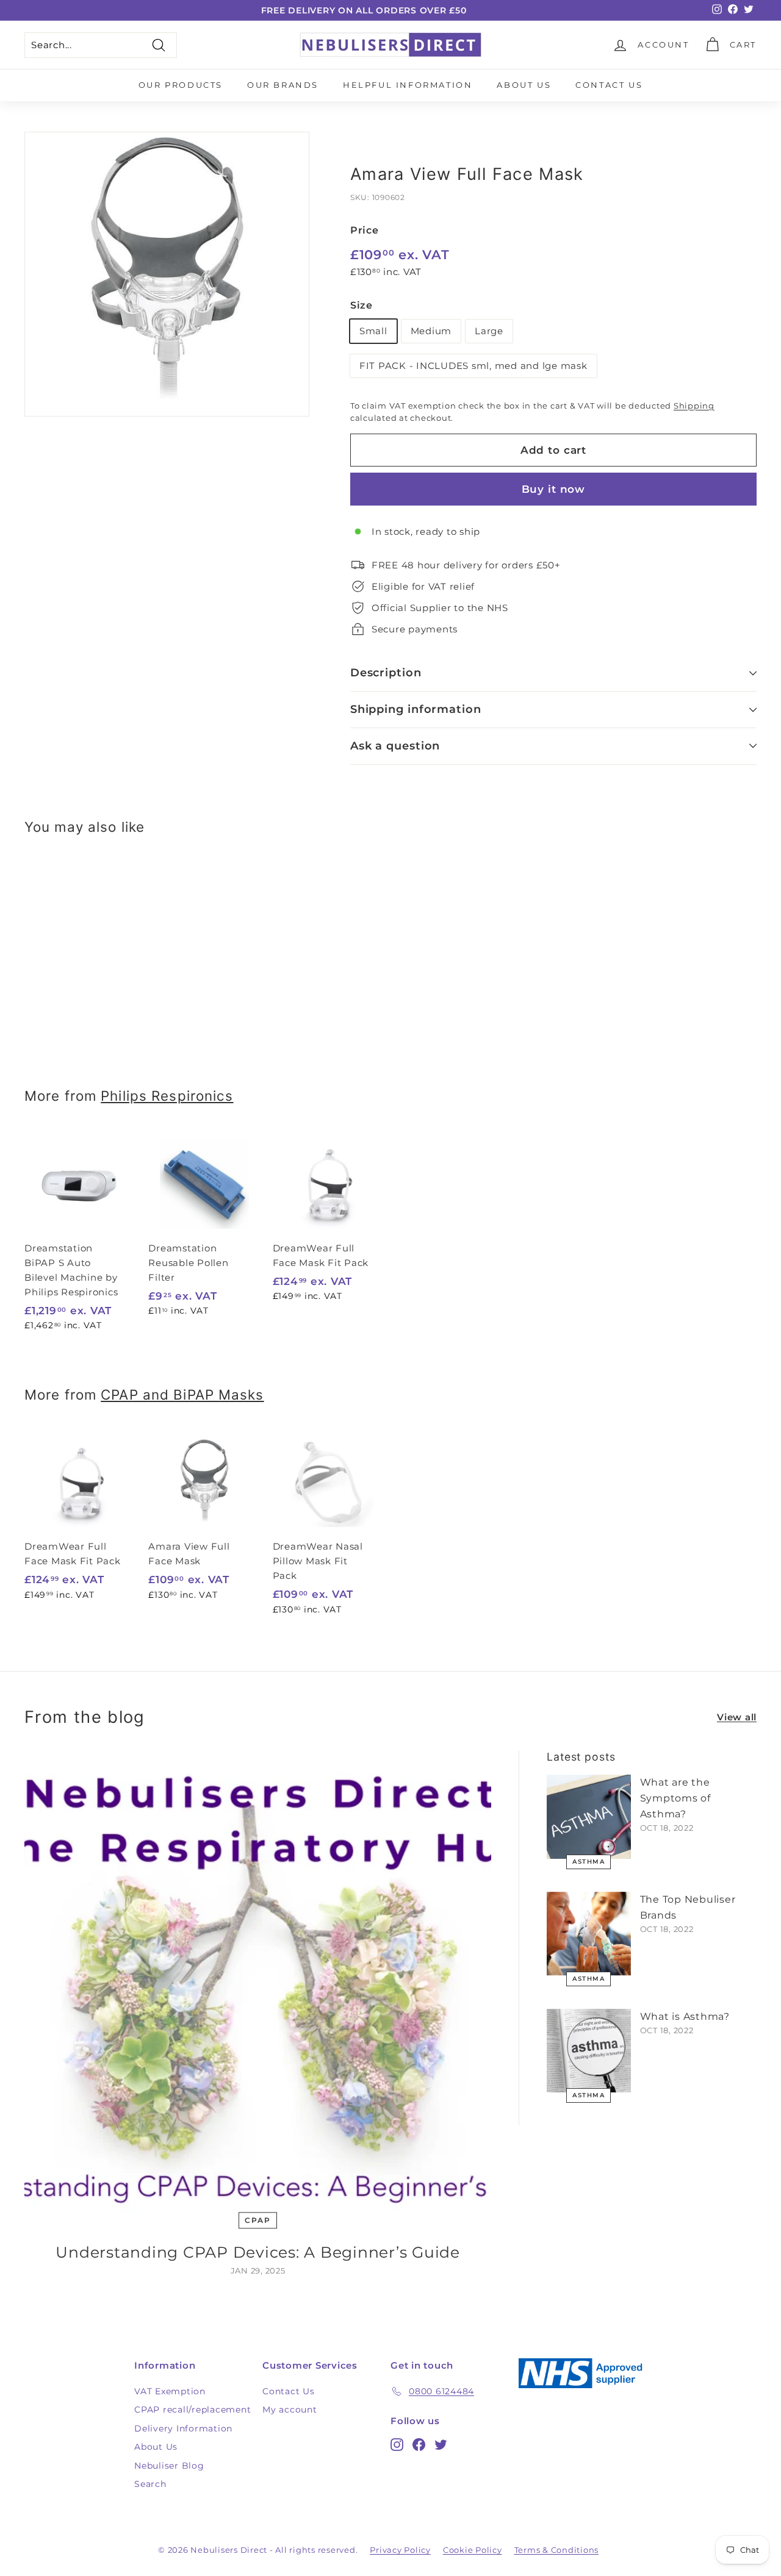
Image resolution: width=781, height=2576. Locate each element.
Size (362, 305)
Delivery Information (183, 2428)
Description (386, 673)
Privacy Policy (400, 2550)
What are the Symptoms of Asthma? (675, 1798)
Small (373, 331)
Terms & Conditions (557, 2550)
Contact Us (609, 85)
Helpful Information (408, 85)
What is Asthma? (685, 2016)
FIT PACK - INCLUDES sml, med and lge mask (473, 366)
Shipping (694, 406)
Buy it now (554, 489)
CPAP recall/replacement (193, 2410)
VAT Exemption (170, 2391)
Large (489, 331)
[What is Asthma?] (589, 2051)
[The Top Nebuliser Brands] (589, 1934)
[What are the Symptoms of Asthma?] (589, 1817)
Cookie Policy (473, 2550)
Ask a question (395, 746)
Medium (431, 331)
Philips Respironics (167, 1096)
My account (290, 2410)
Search (150, 2484)
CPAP (257, 2220)
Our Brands (283, 85)
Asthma (588, 1862)
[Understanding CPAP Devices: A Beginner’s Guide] (258, 1984)
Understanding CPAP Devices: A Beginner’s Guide (258, 2252)
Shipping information (416, 709)
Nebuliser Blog (169, 2466)
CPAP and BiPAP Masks (182, 1394)
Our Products (181, 85)
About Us (524, 85)
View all (737, 1717)
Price (365, 230)
